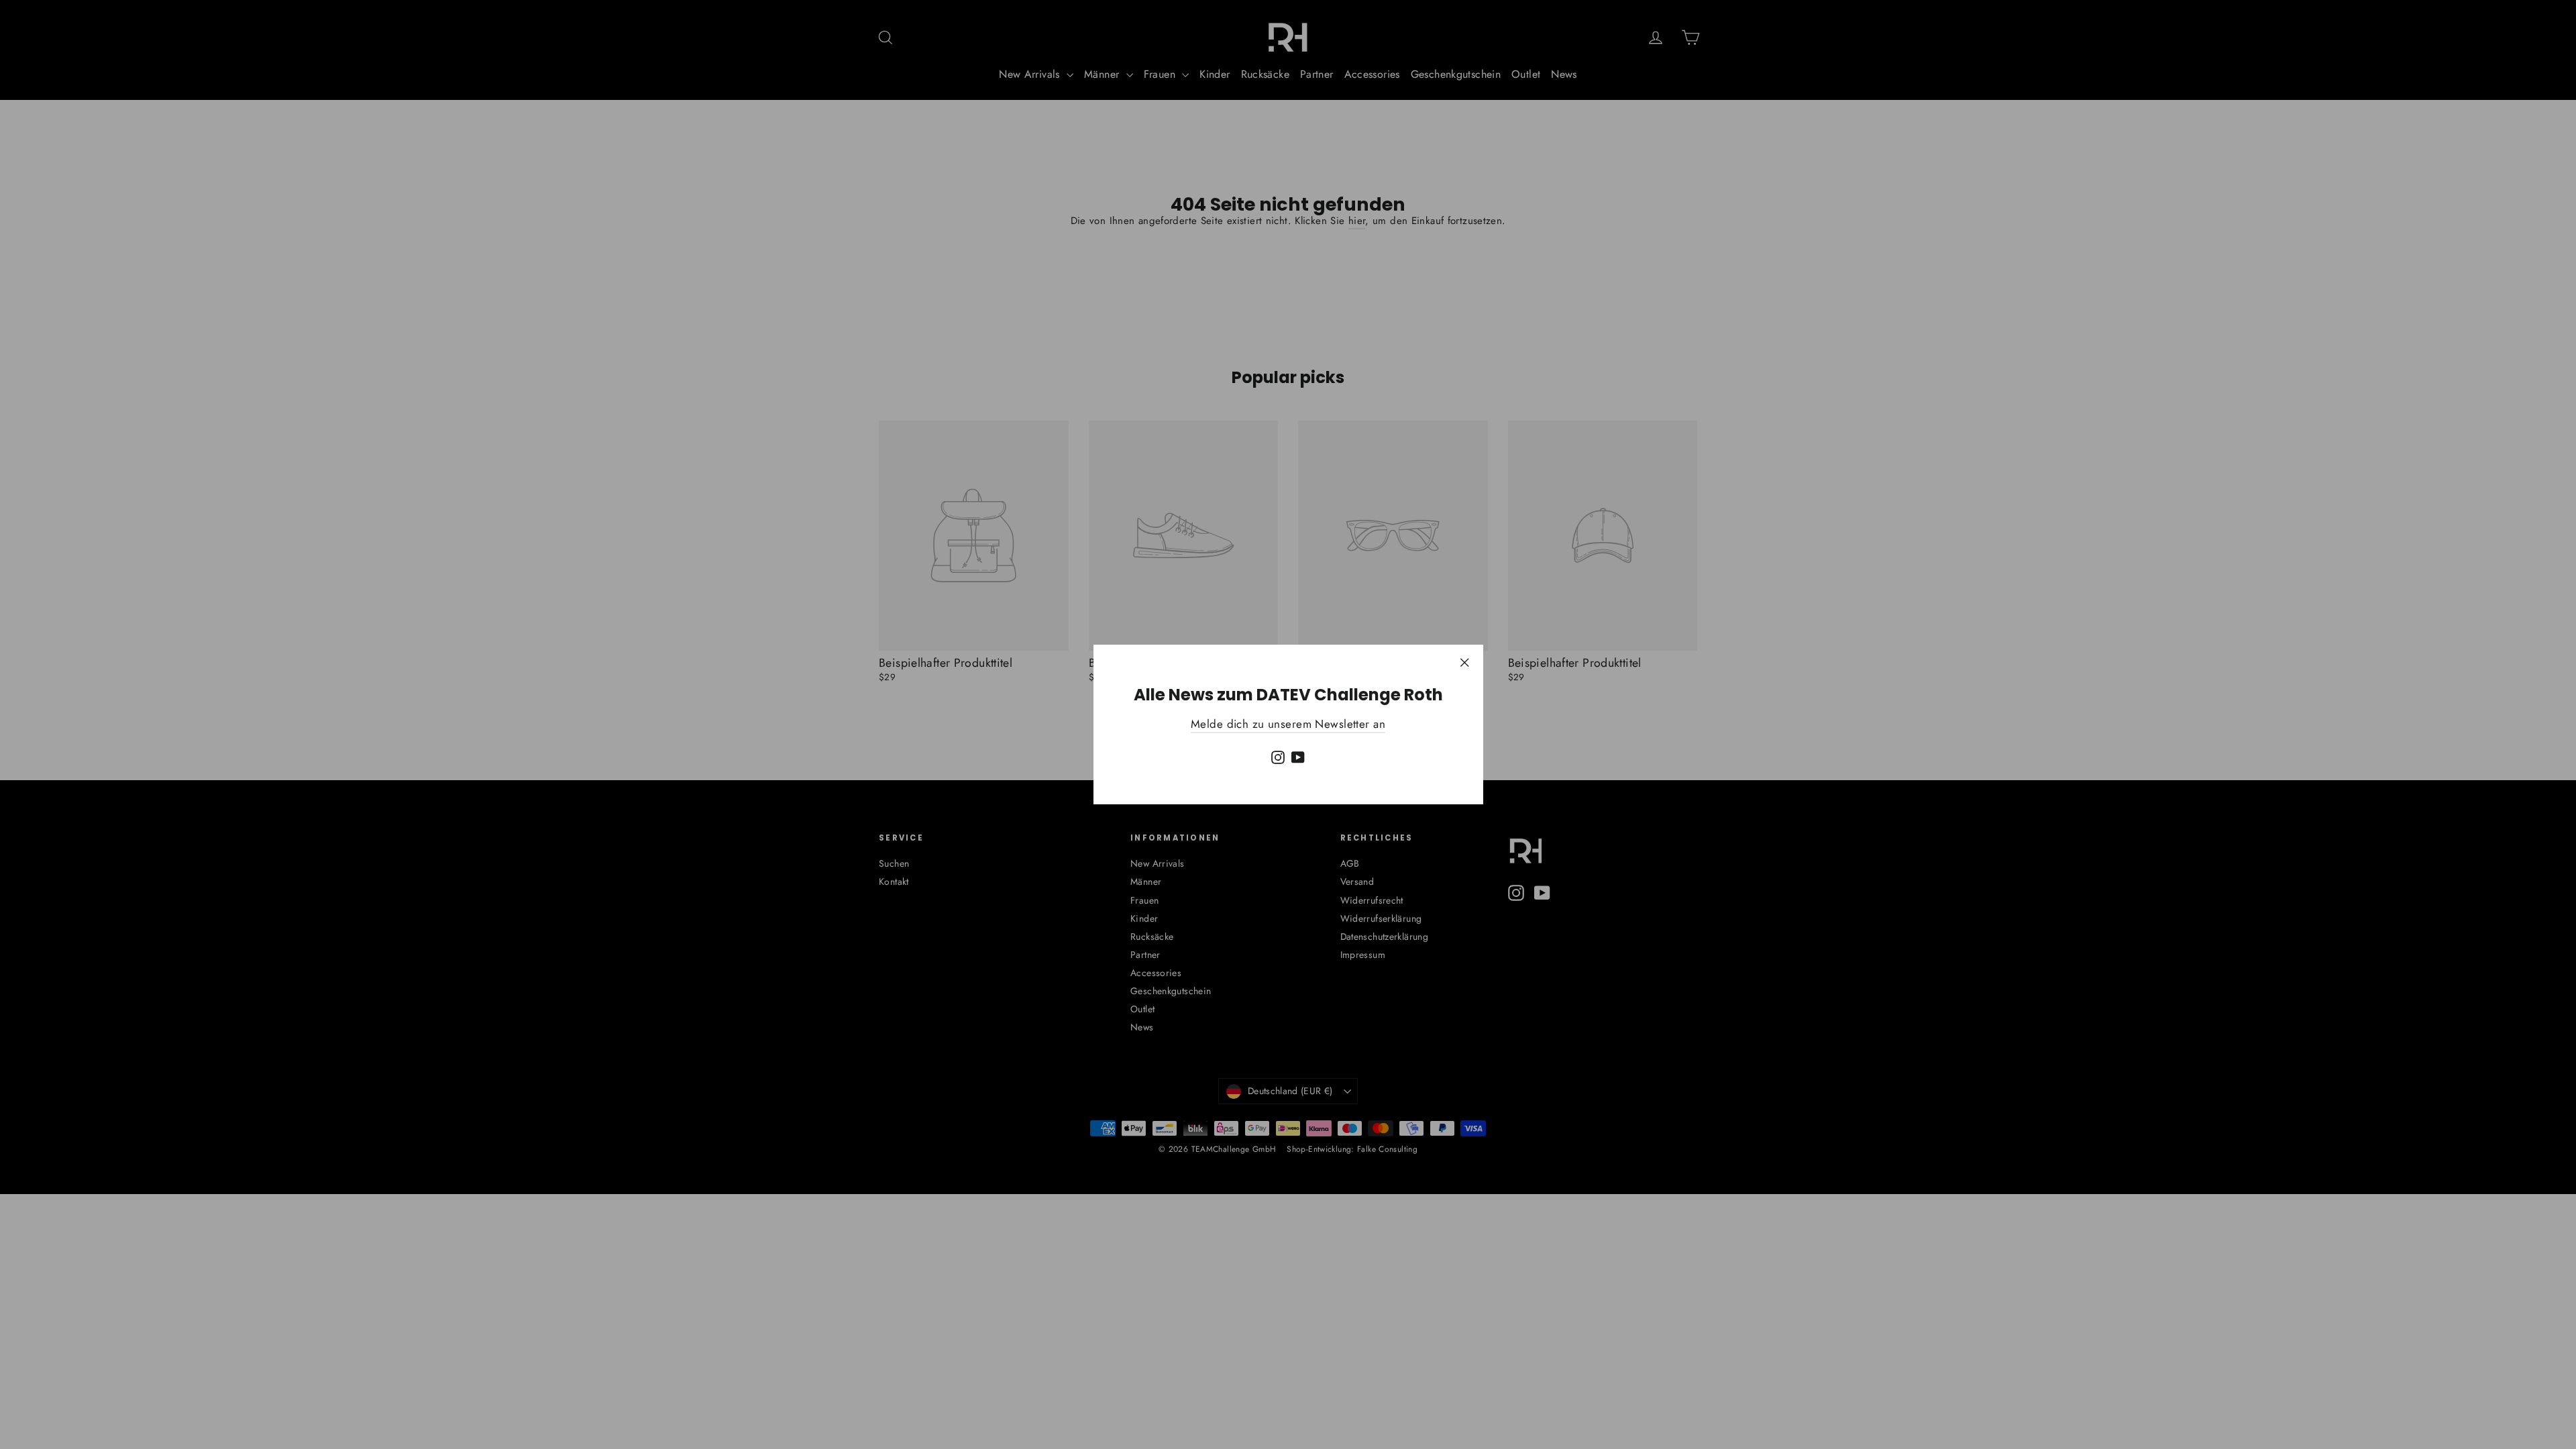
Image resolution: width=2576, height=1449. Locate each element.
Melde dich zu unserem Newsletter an (1288, 724)
